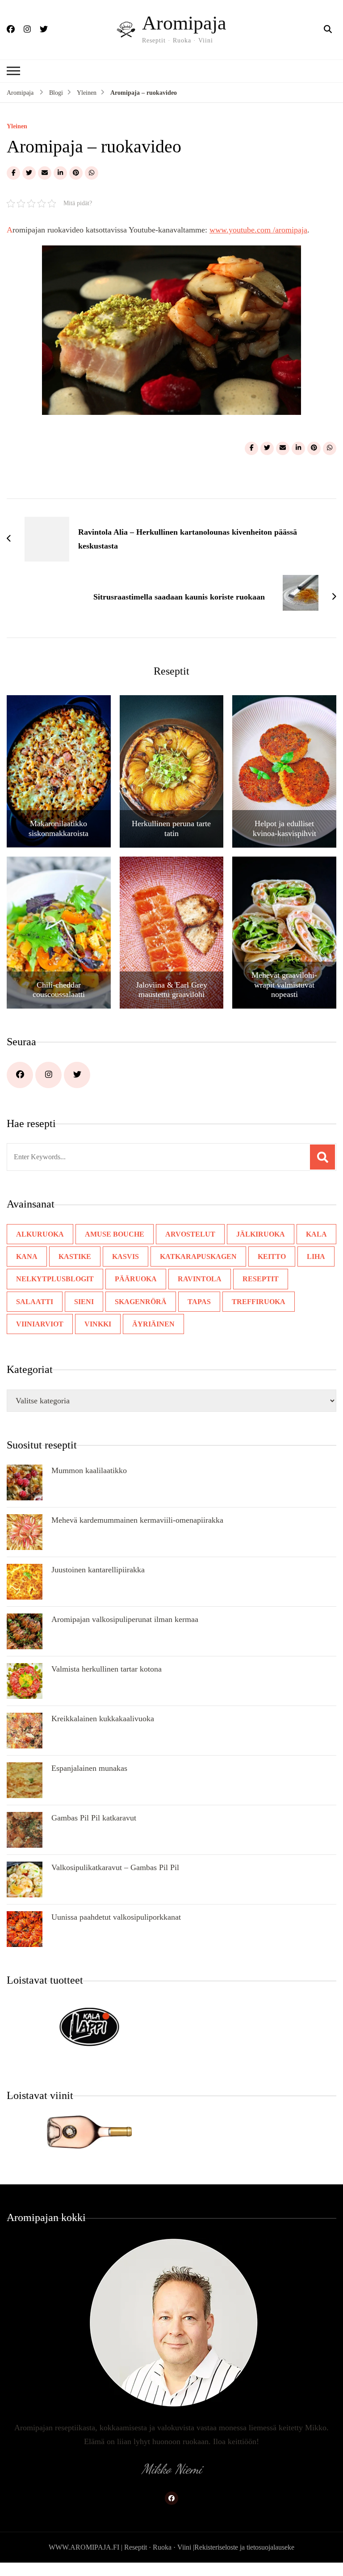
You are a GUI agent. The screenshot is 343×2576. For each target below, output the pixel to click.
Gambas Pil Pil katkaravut (94, 1818)
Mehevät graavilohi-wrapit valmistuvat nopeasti (284, 985)
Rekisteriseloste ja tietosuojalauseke (244, 2547)
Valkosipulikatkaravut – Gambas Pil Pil (115, 1867)
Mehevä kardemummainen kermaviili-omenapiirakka (137, 1520)
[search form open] (328, 30)
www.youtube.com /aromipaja (258, 230)
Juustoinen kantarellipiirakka (98, 1570)
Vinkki (98, 1324)
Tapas (199, 1302)
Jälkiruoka (261, 1234)
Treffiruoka (259, 1302)
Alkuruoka (40, 1234)
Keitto (272, 1256)
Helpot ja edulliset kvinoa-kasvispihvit (284, 828)
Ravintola (200, 1279)
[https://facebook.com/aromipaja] (20, 1075)
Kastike (75, 1256)
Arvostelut (190, 1234)
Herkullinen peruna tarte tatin (171, 828)
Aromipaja (184, 23)
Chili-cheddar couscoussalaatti (59, 990)
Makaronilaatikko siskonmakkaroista (59, 828)
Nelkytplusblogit (55, 1279)
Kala (316, 1234)
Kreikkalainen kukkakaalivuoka (103, 1719)
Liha (316, 1256)
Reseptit (261, 1279)
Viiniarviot (40, 1324)
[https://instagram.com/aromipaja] (48, 1075)
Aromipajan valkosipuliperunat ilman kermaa (125, 1619)
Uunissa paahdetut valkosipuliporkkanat (116, 1917)
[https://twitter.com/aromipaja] (77, 1075)
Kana (27, 1256)
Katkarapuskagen (198, 1256)
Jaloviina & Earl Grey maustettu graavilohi (171, 990)
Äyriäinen (153, 1324)
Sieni (84, 1302)
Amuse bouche (115, 1234)
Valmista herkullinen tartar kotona (107, 1669)
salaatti (35, 1302)
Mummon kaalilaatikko (89, 1470)
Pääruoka (136, 1279)
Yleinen (17, 127)
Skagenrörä (141, 1302)
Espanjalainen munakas (89, 1768)
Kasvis (125, 1256)
